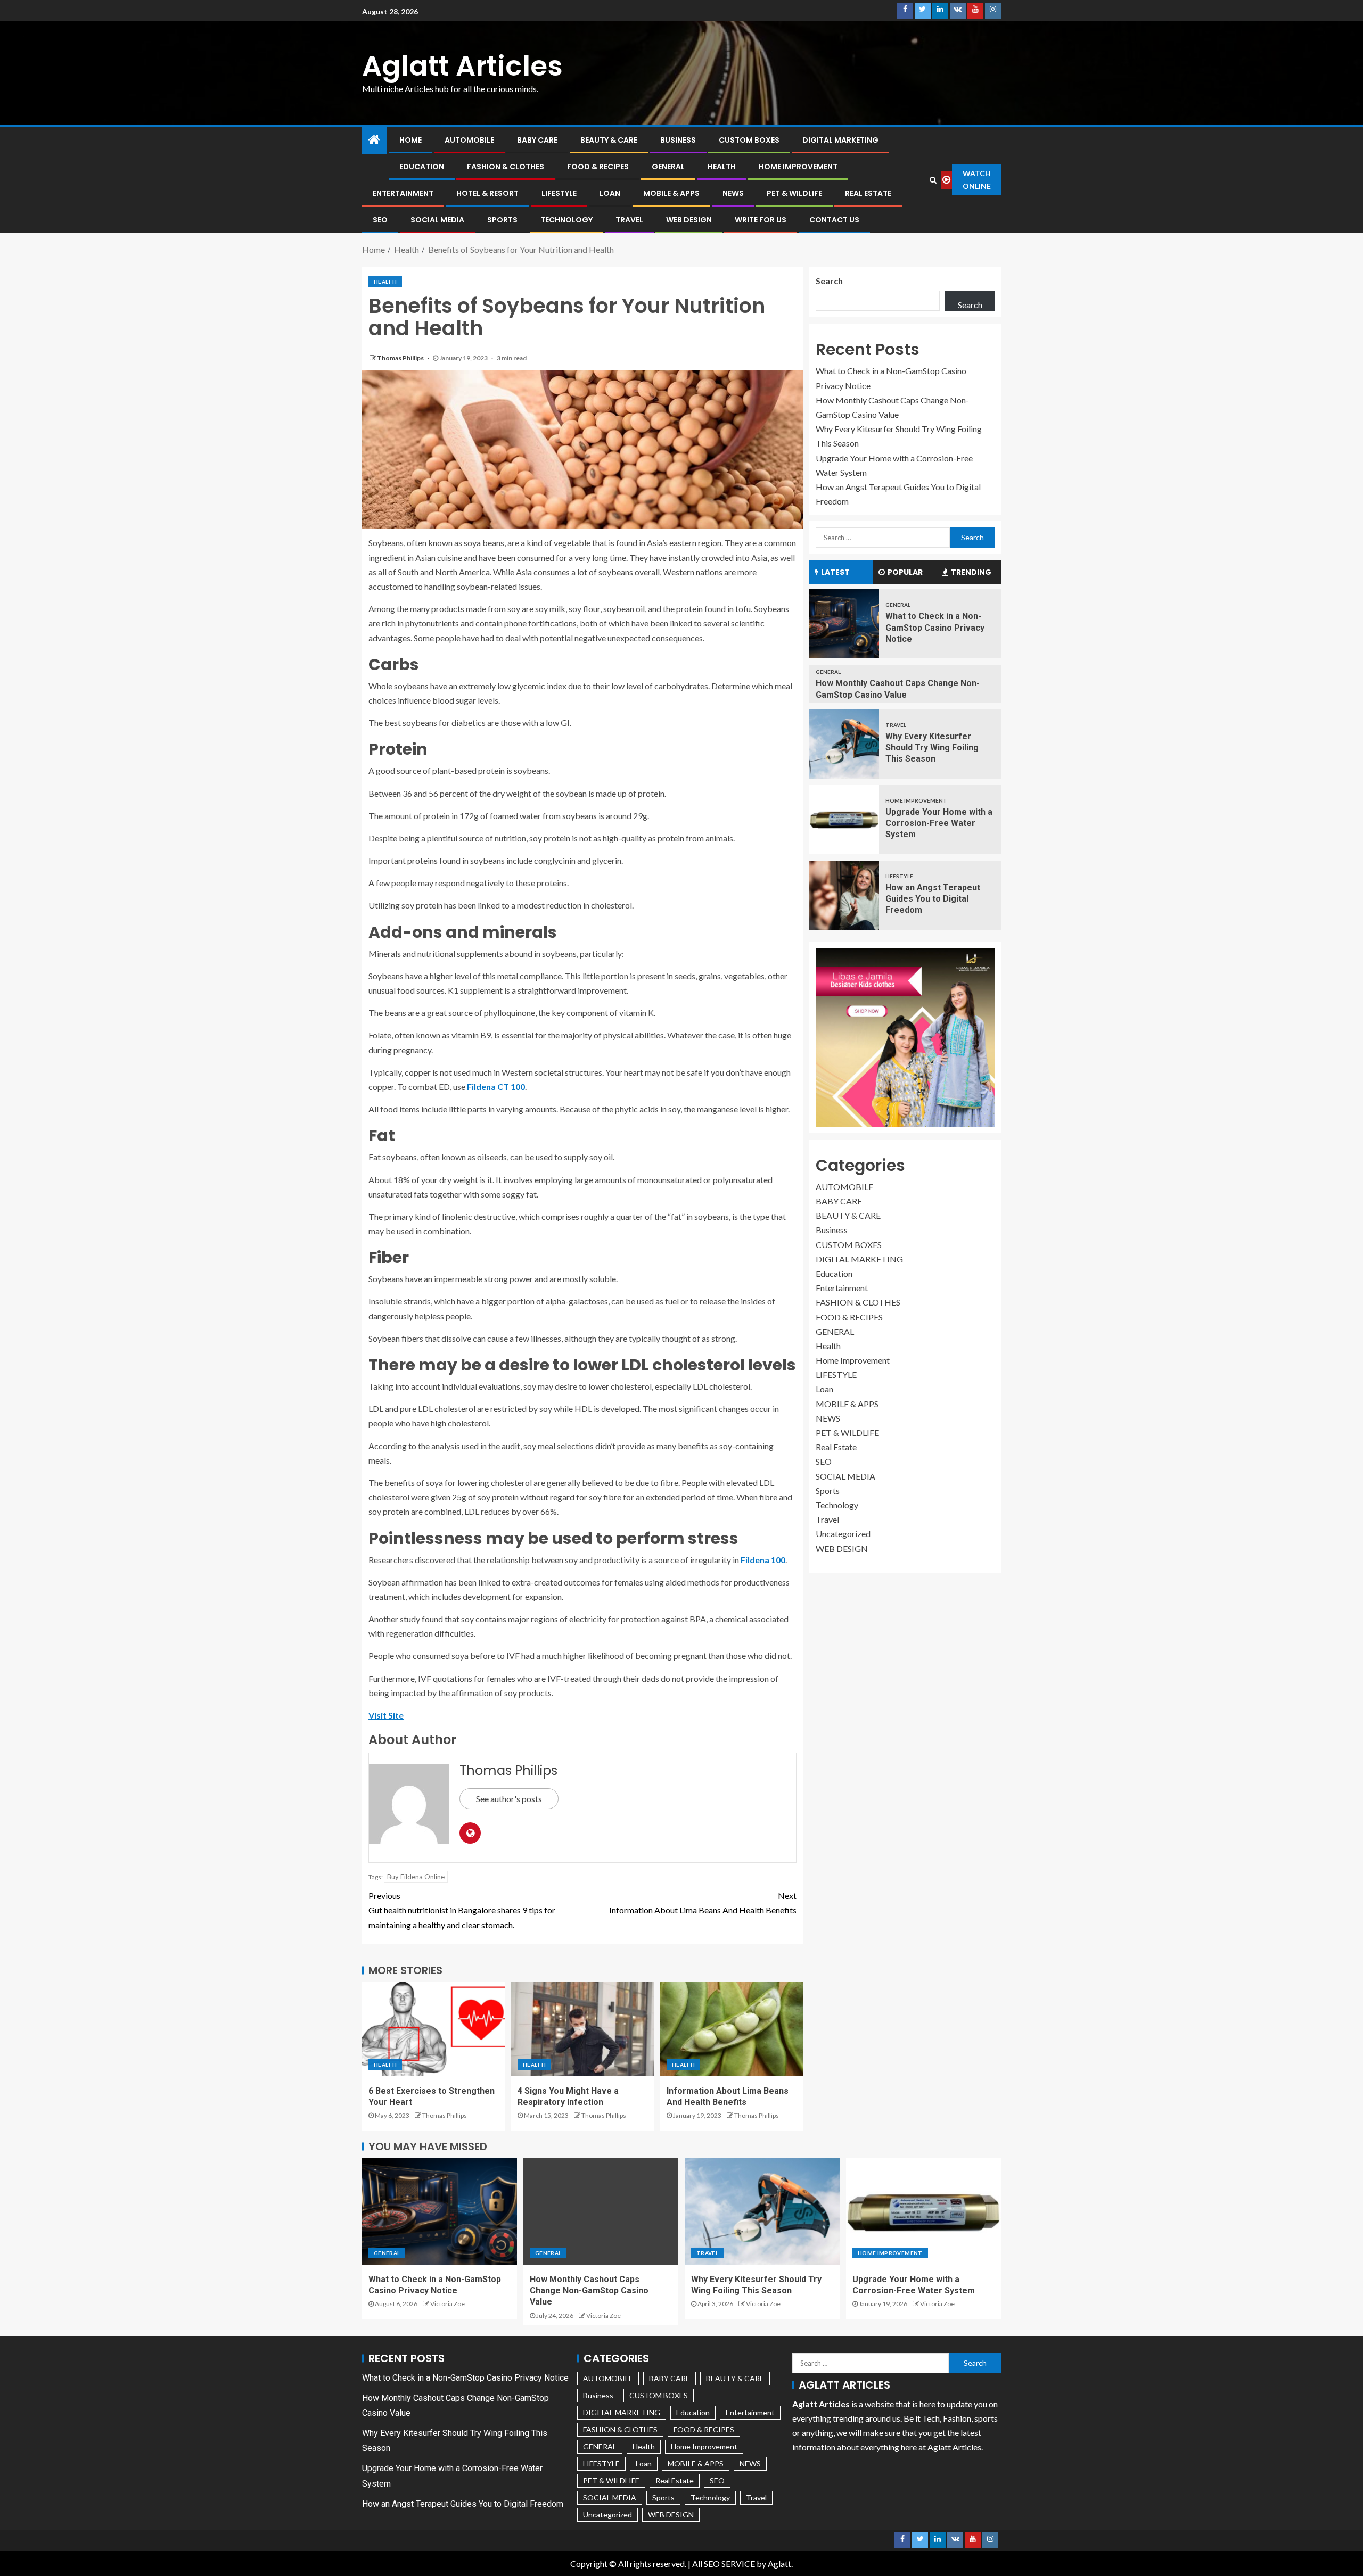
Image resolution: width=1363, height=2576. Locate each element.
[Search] (933, 180)
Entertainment (403, 193)
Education (422, 167)
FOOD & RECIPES (598, 167)
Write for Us (761, 220)
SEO (380, 220)
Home (410, 140)
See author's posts (509, 1799)
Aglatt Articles (462, 66)
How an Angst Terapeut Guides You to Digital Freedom (933, 899)
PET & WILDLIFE (794, 193)
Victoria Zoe (448, 2304)
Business (678, 140)
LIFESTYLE (559, 193)
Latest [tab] (835, 572)
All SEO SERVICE (724, 2563)
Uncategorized (843, 1534)
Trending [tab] (971, 572)
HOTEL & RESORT (487, 193)
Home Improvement (798, 167)
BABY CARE (537, 140)
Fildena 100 (763, 1560)
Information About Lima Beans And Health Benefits (703, 1903)
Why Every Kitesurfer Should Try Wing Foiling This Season (932, 748)
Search (829, 281)
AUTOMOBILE (469, 140)
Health (722, 167)
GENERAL (668, 167)
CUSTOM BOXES (749, 140)
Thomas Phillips (401, 358)
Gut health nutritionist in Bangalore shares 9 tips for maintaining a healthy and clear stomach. (462, 1910)
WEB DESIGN (689, 220)
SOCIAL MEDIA (437, 220)
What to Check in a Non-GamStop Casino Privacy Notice (935, 628)
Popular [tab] (905, 572)
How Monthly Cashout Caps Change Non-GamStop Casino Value (589, 2291)
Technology (566, 220)
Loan (610, 193)
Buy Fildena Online (416, 1877)
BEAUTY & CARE (609, 140)
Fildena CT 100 (496, 1087)
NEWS (733, 193)
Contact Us (834, 220)
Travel (629, 220)
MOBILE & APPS (671, 193)
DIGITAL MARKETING (840, 140)
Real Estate (868, 193)
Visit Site (386, 1715)
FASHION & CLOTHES (506, 167)
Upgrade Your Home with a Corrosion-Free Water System (939, 823)
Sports (502, 220)
